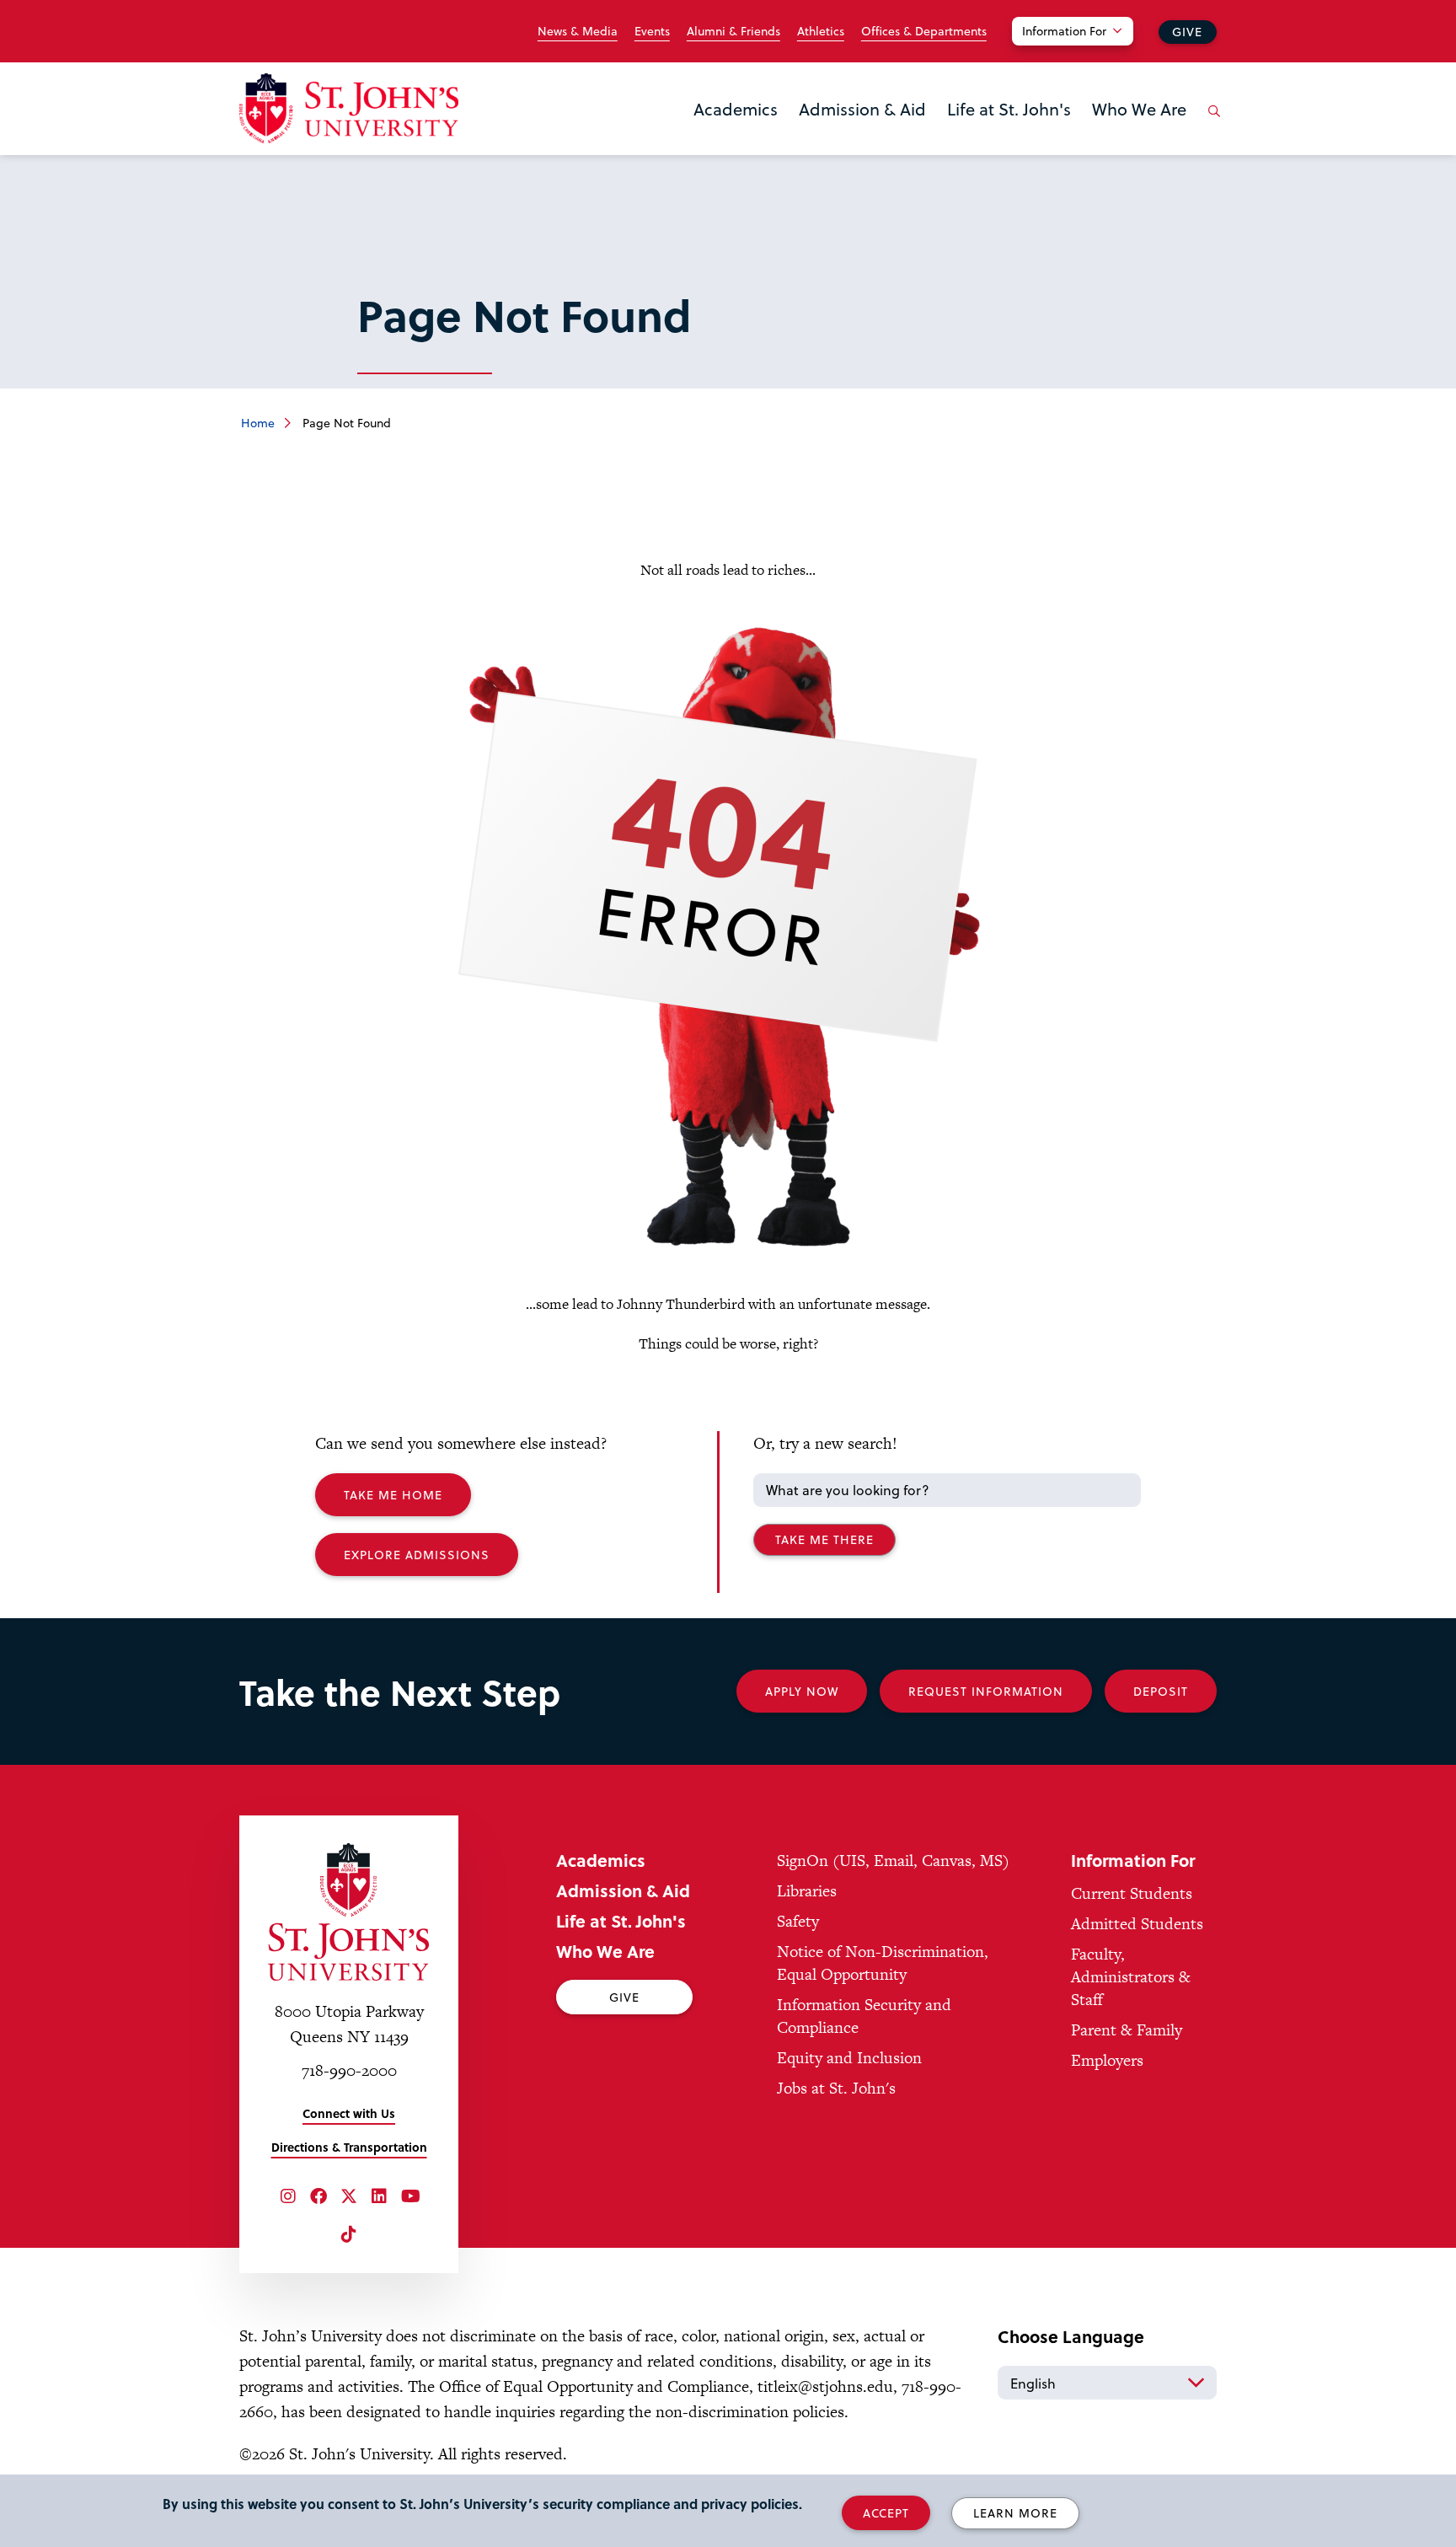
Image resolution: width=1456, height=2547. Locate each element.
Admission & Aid (862, 109)
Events (652, 31)
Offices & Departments (924, 31)
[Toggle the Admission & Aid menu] (863, 131)
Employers (1107, 2060)
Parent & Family (1127, 2030)
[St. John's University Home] (349, 108)
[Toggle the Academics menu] (736, 131)
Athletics (821, 31)
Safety (798, 1921)
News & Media (578, 31)
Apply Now (802, 1691)
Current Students (1132, 1893)
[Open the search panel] (1211, 124)
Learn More (1015, 2513)
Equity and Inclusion (849, 2058)
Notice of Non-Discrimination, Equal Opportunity (883, 1963)
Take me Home (393, 1495)
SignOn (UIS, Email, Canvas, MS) (893, 1861)
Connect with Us (349, 2113)
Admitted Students (1137, 1924)
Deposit (1161, 1691)
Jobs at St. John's (836, 2088)
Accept (886, 2513)
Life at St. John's (1009, 109)
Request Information (986, 1691)
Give (1187, 32)
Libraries (807, 1891)
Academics (736, 109)
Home (258, 423)
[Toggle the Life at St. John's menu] (1009, 131)
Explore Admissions (417, 1555)
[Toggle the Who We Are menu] (1139, 131)
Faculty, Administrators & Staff (1131, 1977)
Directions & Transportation (349, 2147)
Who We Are (1139, 109)
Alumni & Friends (733, 31)
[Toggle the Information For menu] (1083, 52)
